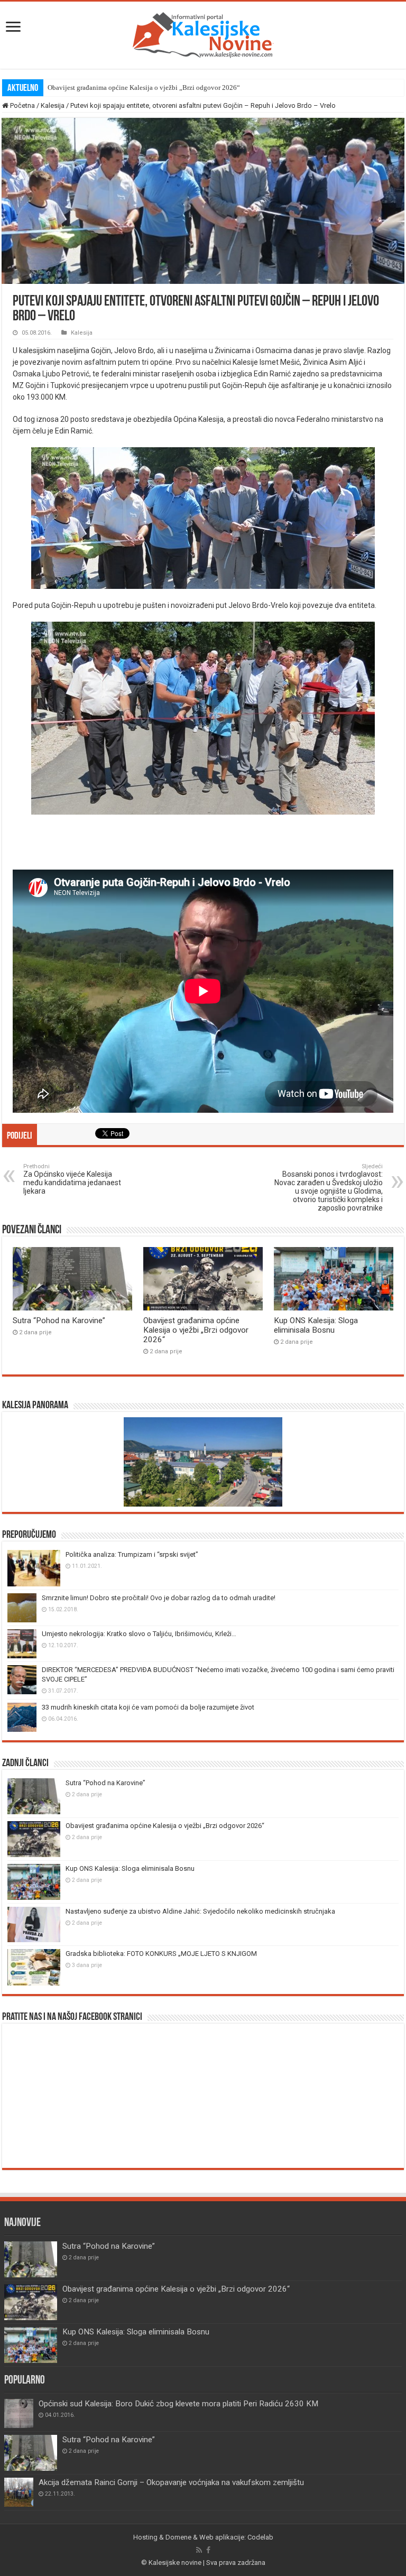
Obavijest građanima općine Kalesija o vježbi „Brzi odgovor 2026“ (196, 1330)
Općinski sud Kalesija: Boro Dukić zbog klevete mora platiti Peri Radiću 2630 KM (178, 2404)
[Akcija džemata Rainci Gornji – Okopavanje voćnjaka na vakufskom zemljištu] (19, 2492)
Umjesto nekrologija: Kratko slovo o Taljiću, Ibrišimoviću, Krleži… (139, 1634)
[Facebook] (208, 2550)
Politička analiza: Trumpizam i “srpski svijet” (132, 1554)
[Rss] (199, 2550)
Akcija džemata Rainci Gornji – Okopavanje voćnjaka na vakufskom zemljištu (171, 2482)
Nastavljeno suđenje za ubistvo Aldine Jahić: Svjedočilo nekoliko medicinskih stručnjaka (200, 1911)
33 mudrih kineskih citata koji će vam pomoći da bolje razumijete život (148, 1707)
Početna (22, 105)
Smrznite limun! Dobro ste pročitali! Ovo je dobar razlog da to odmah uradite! (159, 1598)
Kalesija (53, 105)
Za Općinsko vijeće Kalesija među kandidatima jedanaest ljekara (72, 1179)
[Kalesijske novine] (203, 33)
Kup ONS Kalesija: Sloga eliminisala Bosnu (110, 87)
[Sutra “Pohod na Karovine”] (31, 2453)
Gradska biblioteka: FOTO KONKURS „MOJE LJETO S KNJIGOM (161, 1954)
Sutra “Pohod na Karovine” (59, 1321)
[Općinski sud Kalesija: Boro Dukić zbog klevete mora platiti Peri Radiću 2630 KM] (19, 2413)
